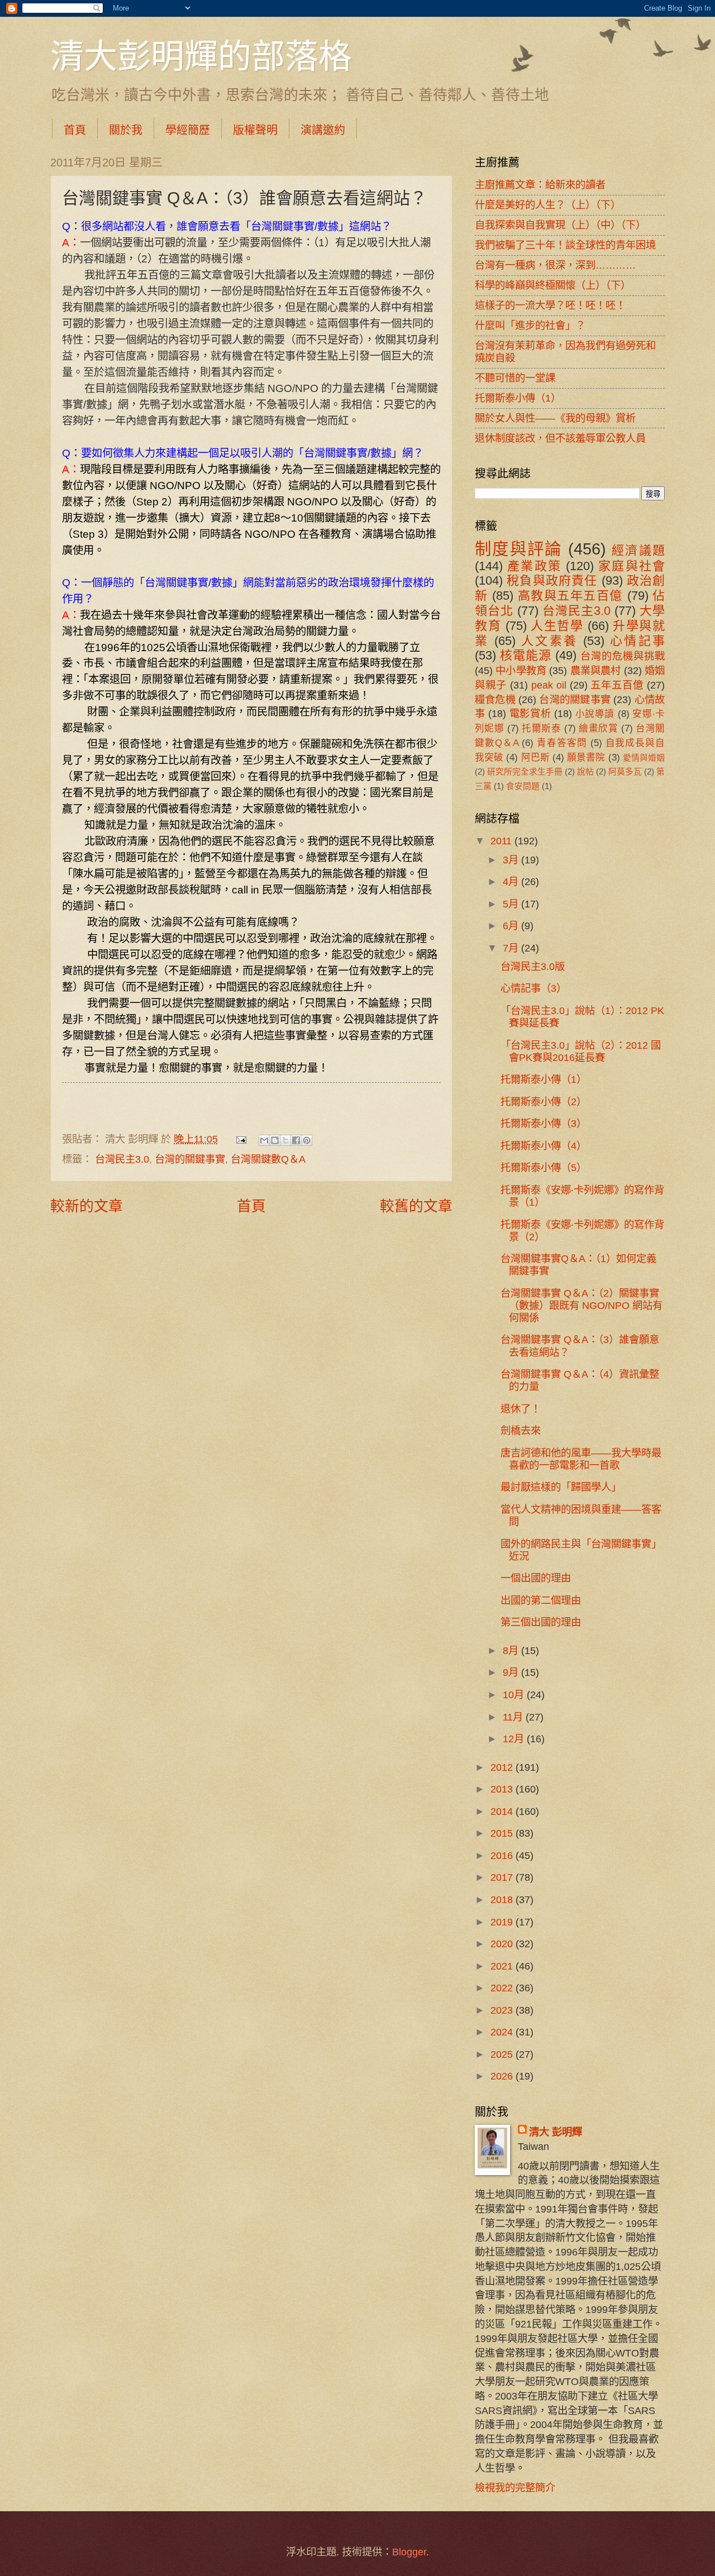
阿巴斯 (535, 757)
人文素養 (550, 641)
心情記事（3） (533, 988)
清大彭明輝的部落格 (201, 55)
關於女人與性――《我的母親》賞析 (555, 418)
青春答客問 (562, 743)
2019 (503, 1922)
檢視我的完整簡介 (515, 2487)
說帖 (585, 772)
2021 (503, 1966)
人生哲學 (557, 626)
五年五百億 (617, 685)
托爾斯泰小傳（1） (518, 398)
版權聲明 (255, 130)
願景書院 (586, 757)
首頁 (75, 130)
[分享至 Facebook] (296, 1140)
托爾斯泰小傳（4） (544, 1146)
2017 (503, 1877)
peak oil (549, 685)
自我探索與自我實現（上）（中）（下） (560, 225)
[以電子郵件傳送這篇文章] (264, 1140)
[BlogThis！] (275, 1140)
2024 (503, 2032)
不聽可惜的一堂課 (515, 378)
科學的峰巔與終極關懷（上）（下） (553, 285)
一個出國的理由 (536, 1578)
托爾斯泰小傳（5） (544, 1167)
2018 (503, 1899)
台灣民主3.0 (122, 1159)
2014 (503, 1811)
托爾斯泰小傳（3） (544, 1123)
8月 (512, 1650)
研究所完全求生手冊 (525, 772)
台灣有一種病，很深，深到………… (555, 265)
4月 (512, 881)
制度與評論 (519, 549)
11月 (514, 1717)
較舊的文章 (416, 1206)
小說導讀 (595, 714)
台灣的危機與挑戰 (623, 656)
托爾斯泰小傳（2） (544, 1101)
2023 (503, 2010)
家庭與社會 (631, 566)
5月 (512, 904)
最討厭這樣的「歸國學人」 (561, 1487)
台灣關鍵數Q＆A (268, 1159)
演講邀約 (323, 130)
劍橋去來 (521, 1430)
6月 (512, 926)
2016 (503, 1855)
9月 (512, 1672)
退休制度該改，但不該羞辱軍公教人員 (560, 438)
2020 (503, 1944)
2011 (502, 841)
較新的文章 (87, 1206)
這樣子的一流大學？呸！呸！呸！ (550, 305)
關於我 (126, 130)
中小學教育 (521, 670)
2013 (503, 1789)
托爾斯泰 (541, 728)
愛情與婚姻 (644, 758)
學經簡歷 (188, 130)
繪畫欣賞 (598, 728)
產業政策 (534, 566)
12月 (515, 1739)
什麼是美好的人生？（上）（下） (548, 205)
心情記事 (638, 641)
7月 (512, 948)
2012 (503, 1767)
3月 (512, 860)
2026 (503, 2076)
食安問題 (523, 786)
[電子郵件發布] (240, 1139)
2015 (503, 1833)
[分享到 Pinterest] (307, 1140)
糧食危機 (495, 699)
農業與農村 (596, 670)
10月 (515, 1695)
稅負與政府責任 (552, 580)
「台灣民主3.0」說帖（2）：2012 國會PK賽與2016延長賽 (581, 1051)
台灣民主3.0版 (533, 966)
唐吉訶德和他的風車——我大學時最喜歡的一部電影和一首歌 (581, 1459)
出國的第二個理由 (541, 1600)
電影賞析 (530, 713)
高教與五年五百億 (570, 596)
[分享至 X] (285, 1140)
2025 (503, 2054)
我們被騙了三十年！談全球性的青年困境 (565, 245)
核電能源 (526, 655)
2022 (503, 1988)
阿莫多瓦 (625, 772)
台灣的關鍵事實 (190, 1159)
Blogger (409, 2552)
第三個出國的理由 (541, 1622)
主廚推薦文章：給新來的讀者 (540, 185)
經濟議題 (638, 550)
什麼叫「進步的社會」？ (530, 325)
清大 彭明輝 (556, 2132)
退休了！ (521, 1409)
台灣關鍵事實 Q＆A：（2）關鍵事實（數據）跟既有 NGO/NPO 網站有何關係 (581, 1305)
